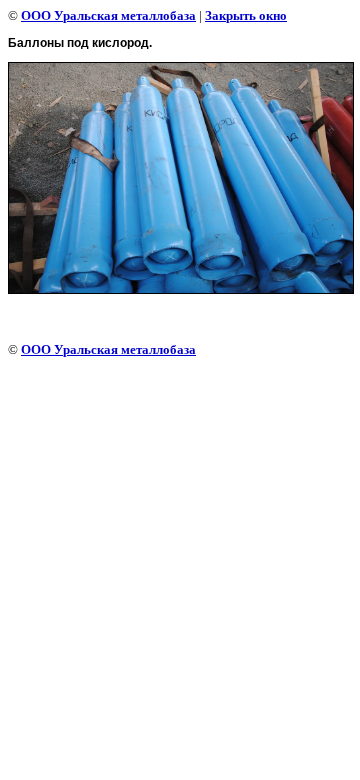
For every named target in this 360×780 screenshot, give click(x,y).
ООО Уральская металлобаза (108, 15)
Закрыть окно (246, 15)
